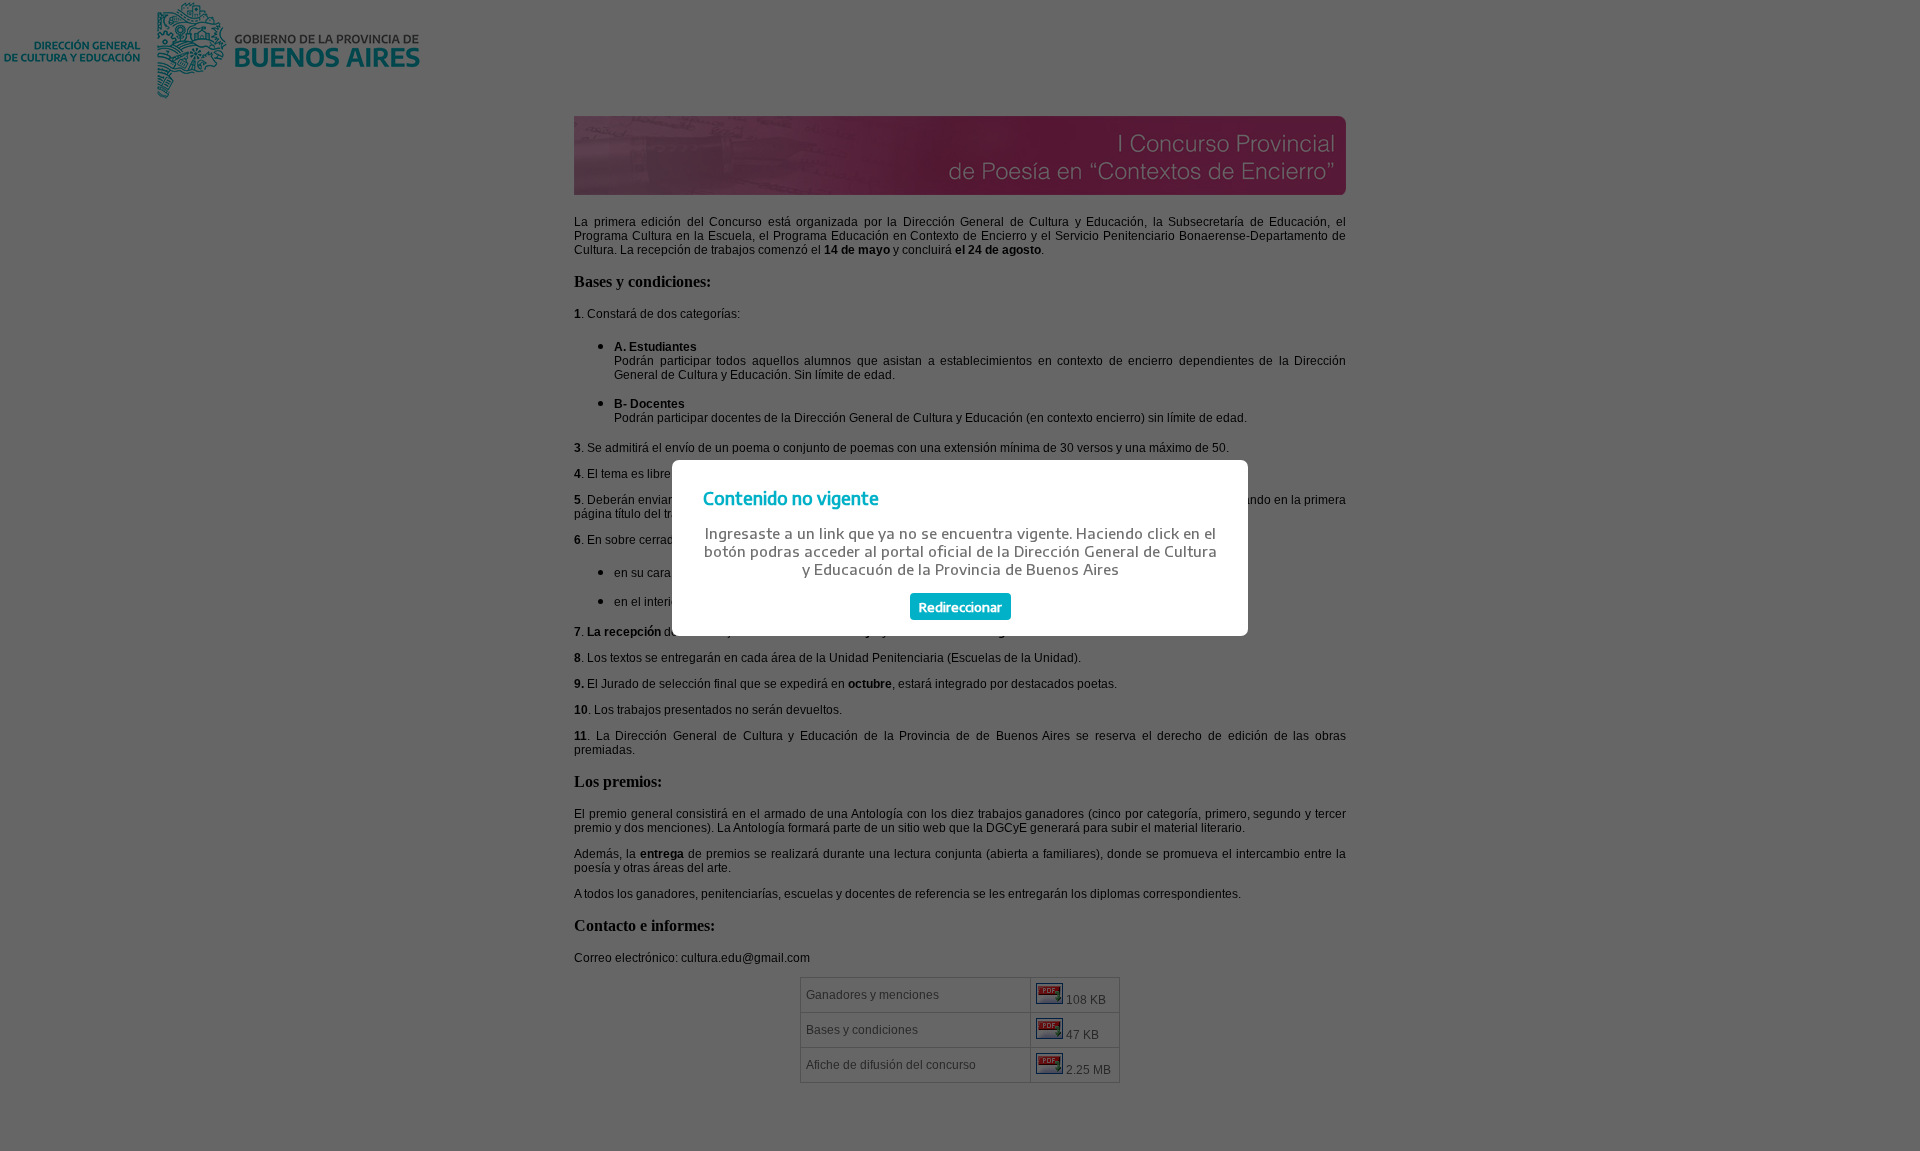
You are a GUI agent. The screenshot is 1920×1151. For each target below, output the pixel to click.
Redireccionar (960, 606)
